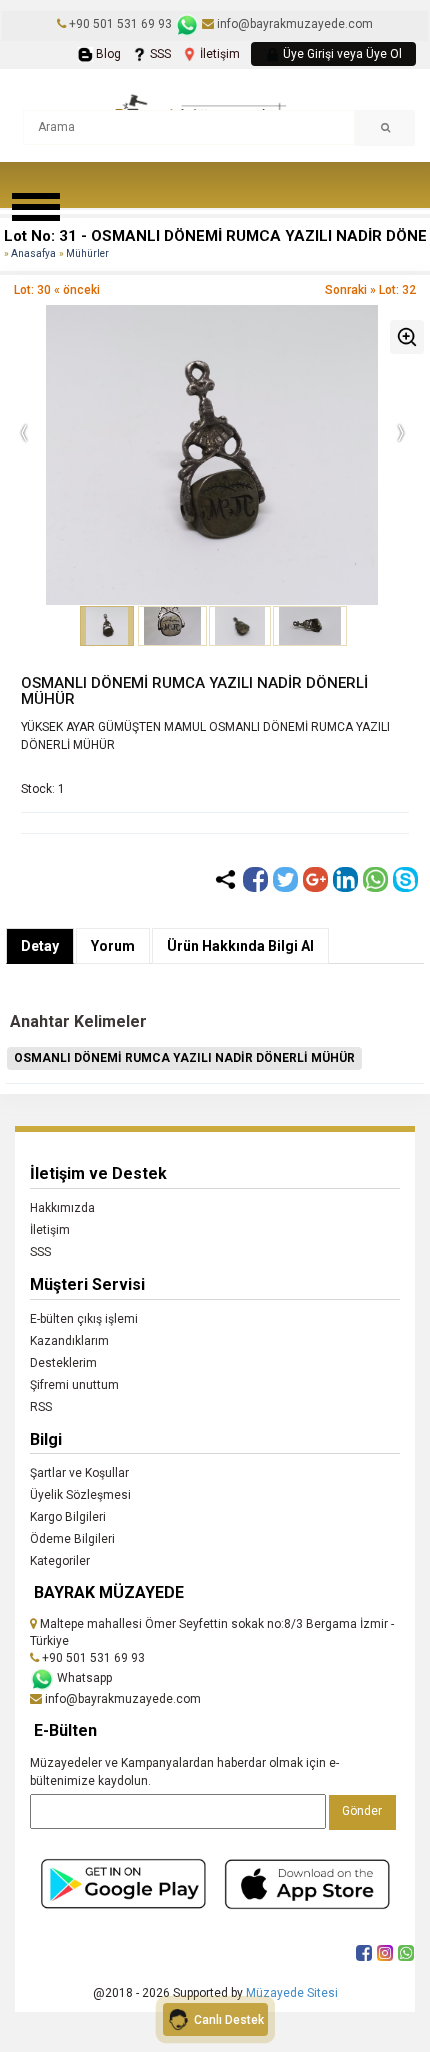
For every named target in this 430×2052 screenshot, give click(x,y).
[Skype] (405, 879)
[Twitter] (285, 879)
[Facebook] (255, 879)
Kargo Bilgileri (68, 1517)
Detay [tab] (40, 946)
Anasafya (33, 253)
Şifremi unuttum (74, 1385)
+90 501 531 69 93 (120, 24)
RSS (41, 1407)
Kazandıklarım (69, 1341)
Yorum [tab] (113, 946)
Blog (107, 54)
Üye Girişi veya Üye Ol (341, 54)
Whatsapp (83, 1678)
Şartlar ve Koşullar (79, 1473)
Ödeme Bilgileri (72, 1539)
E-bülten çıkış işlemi (84, 1319)
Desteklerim (63, 1363)
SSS (159, 54)
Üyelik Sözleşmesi (80, 1495)
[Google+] (315, 879)
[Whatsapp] (375, 879)
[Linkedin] (345, 879)
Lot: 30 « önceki (57, 290)
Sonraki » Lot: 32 (370, 290)
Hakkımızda (62, 1208)
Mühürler (87, 253)
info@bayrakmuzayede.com (293, 24)
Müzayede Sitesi (292, 1993)
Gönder (362, 1811)
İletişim (218, 54)
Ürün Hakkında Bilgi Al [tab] (240, 946)
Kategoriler (60, 1561)
